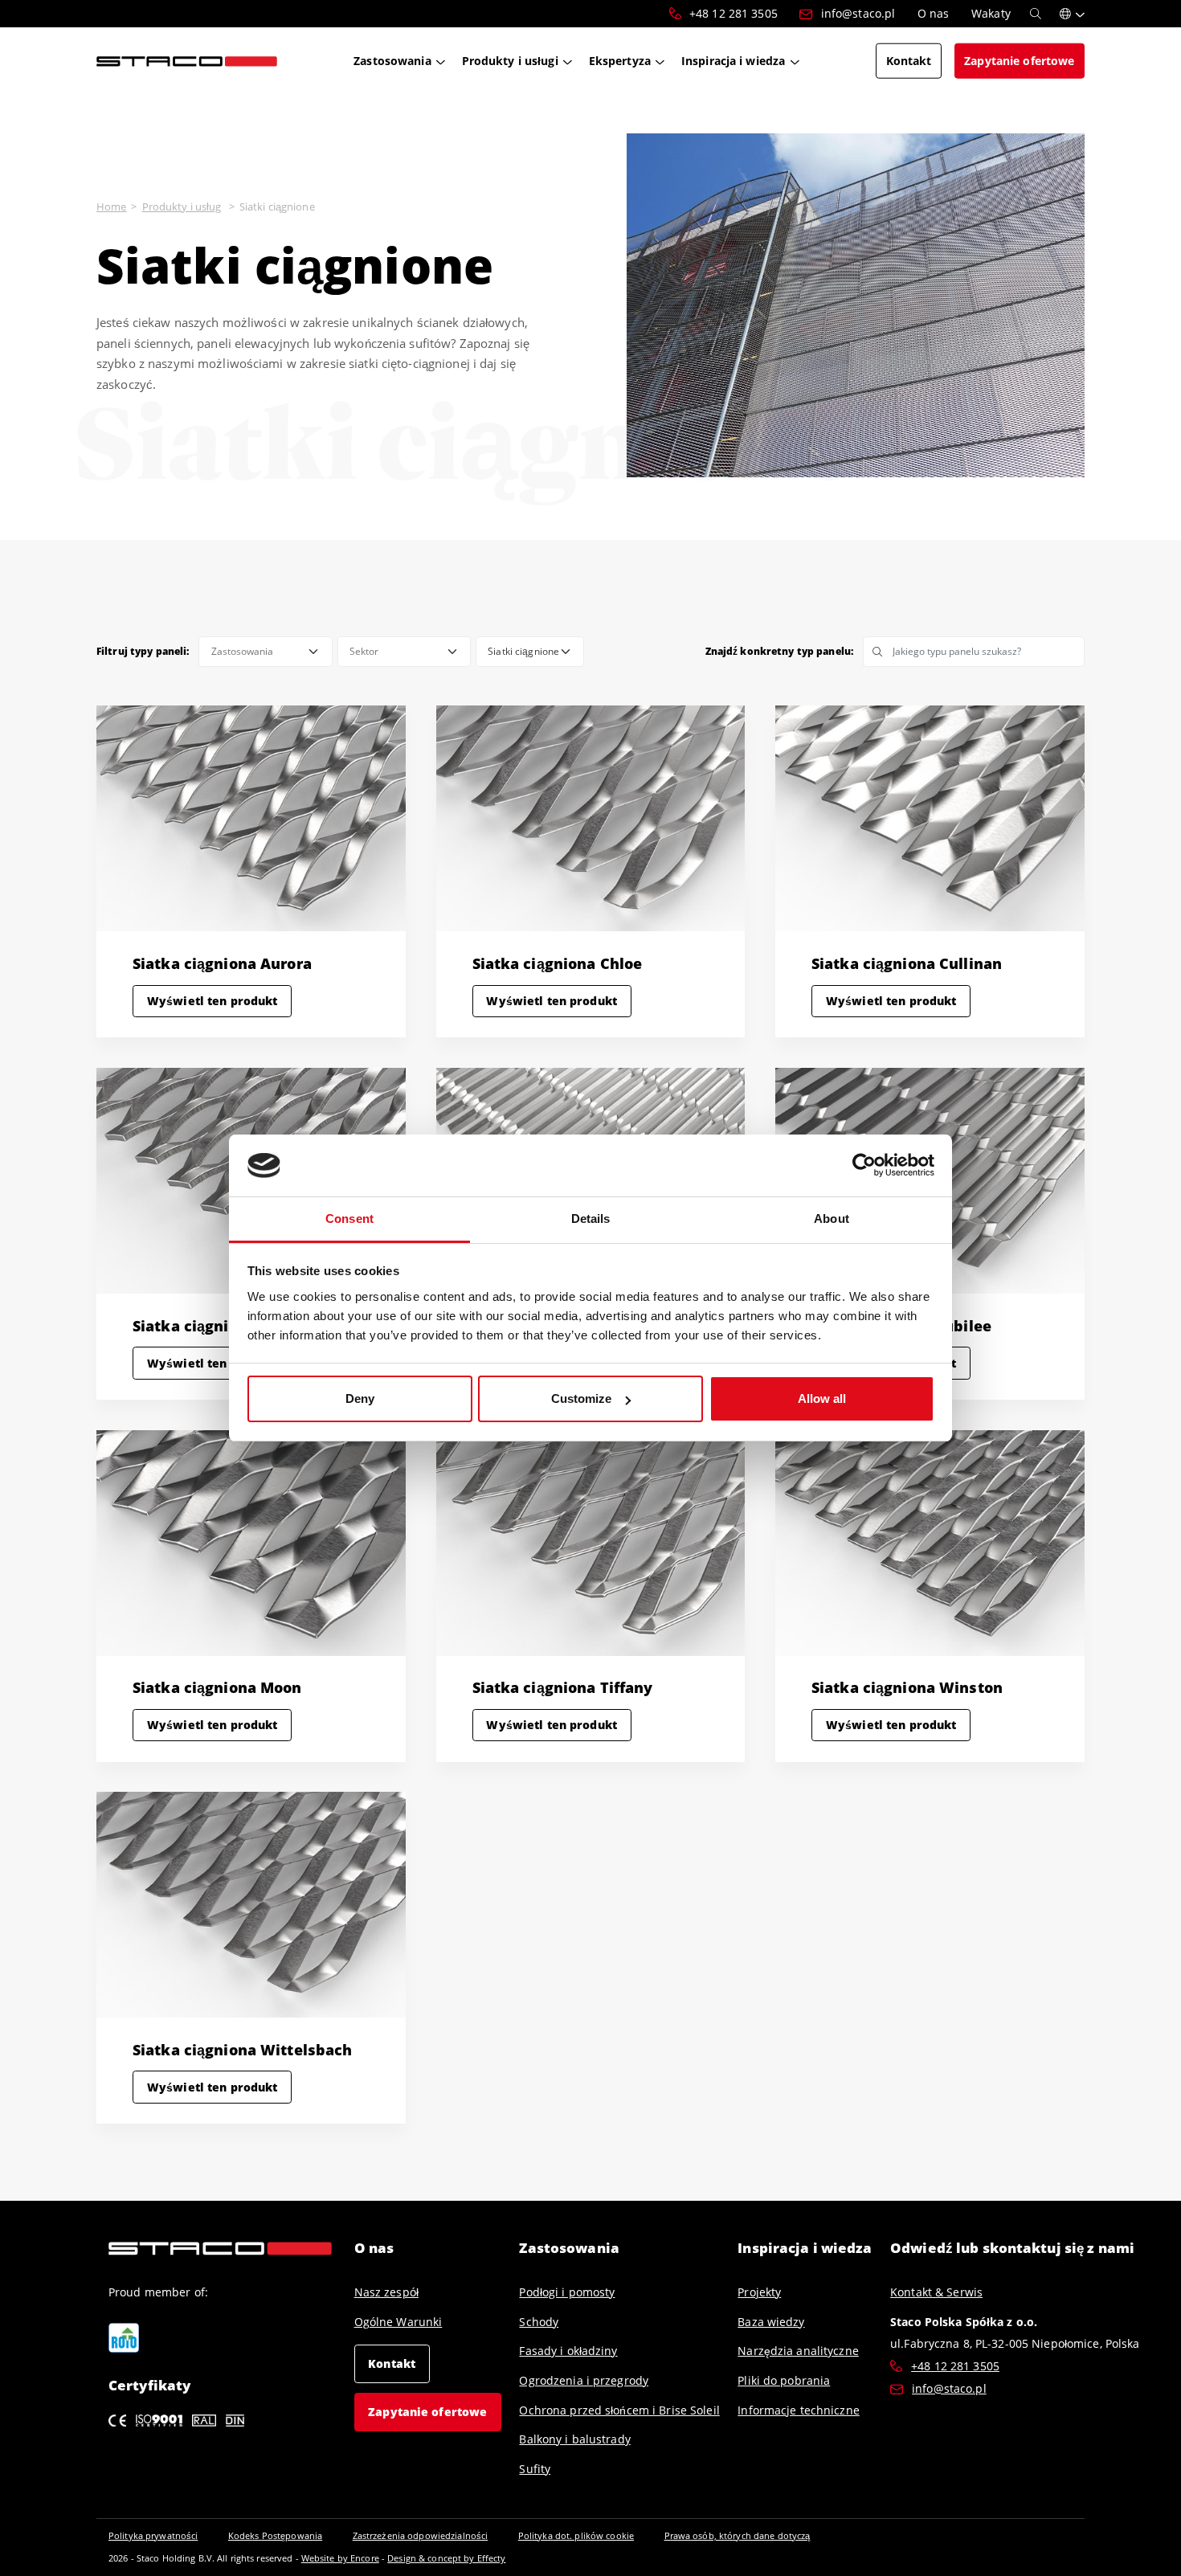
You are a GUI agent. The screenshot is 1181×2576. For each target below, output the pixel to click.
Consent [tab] (349, 1218)
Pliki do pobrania (784, 2380)
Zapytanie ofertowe (427, 2412)
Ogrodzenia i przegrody (584, 2380)
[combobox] (265, 652)
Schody (539, 2322)
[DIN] (235, 2419)
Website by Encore (340, 2558)
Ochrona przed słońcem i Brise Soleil (619, 2410)
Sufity (535, 2469)
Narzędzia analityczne (798, 2351)
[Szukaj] (1036, 14)
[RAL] (204, 2419)
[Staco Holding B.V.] (187, 60)
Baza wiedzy (771, 2322)
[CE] (117, 2419)
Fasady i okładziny (568, 2351)
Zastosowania (569, 2248)
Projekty (759, 2292)
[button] (1072, 14)
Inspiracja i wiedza (805, 2248)
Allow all (822, 1398)
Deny (360, 1398)
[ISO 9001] (159, 2419)
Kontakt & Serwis (936, 2292)
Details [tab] (591, 1218)
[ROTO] (124, 2338)
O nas (374, 2248)
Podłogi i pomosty (567, 2292)
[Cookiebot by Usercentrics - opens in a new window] (864, 1166)
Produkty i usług (182, 206)
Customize (581, 1398)
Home (111, 206)
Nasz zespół (386, 2292)
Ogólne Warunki (398, 2322)
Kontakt (392, 2363)
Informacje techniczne (799, 2410)
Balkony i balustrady (574, 2439)
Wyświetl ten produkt (212, 1001)
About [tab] (832, 1218)
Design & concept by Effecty (446, 2558)
